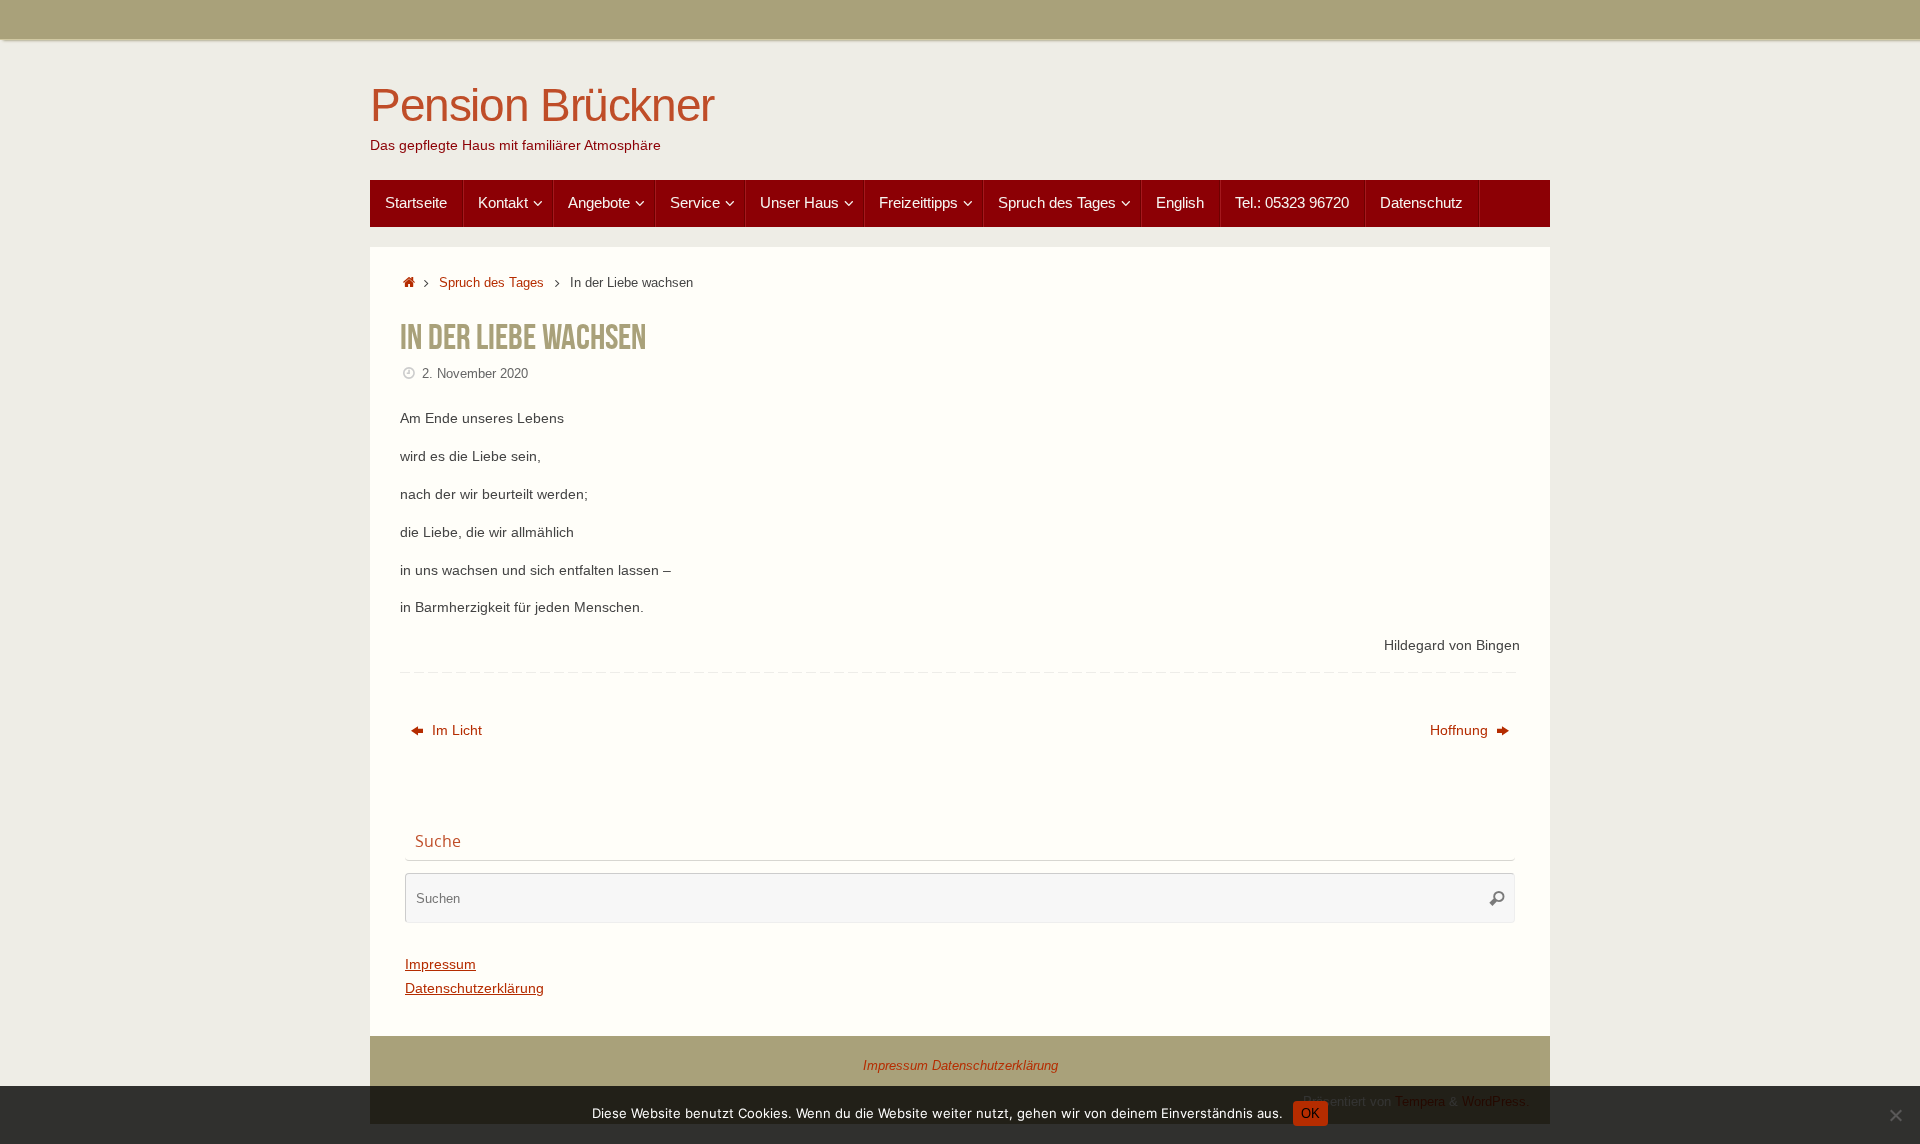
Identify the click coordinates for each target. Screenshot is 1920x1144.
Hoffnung (1461, 730)
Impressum (440, 964)
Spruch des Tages (491, 283)
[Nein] (1895, 1115)
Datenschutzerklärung (474, 988)
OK (1310, 1113)
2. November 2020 (475, 374)
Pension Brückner (542, 105)
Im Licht (455, 730)
